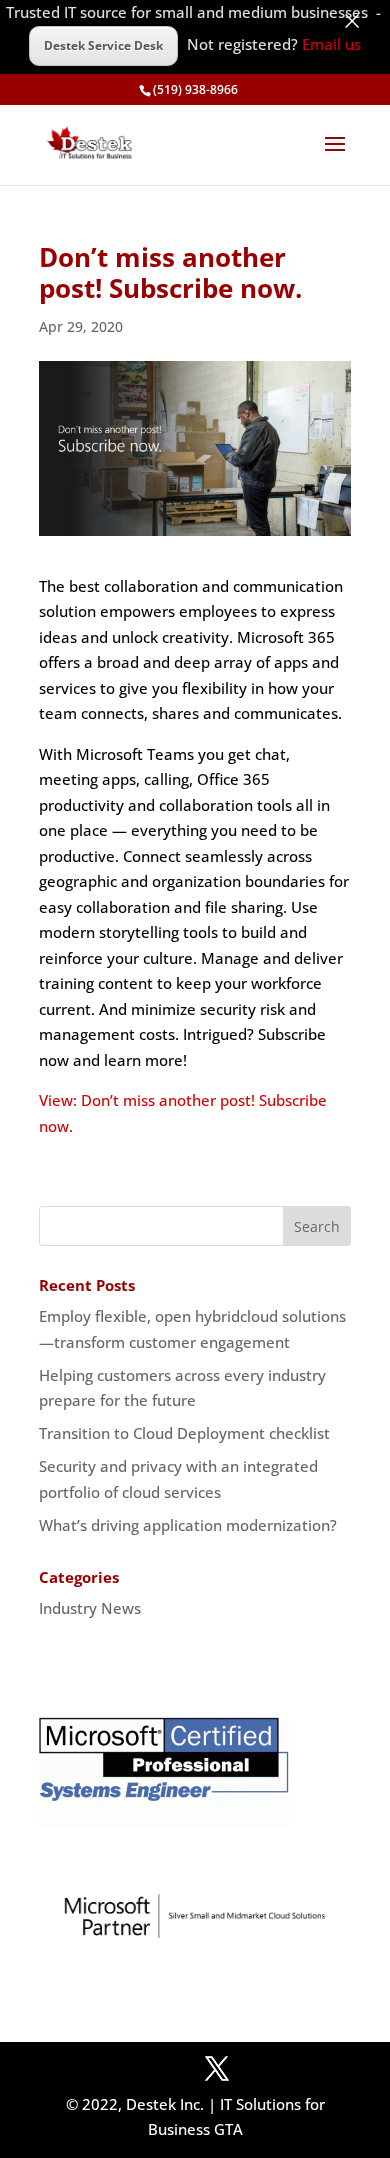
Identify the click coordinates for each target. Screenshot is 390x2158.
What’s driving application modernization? (188, 1525)
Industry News (90, 1608)
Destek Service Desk (103, 45)
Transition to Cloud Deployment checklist (184, 1433)
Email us (331, 44)
